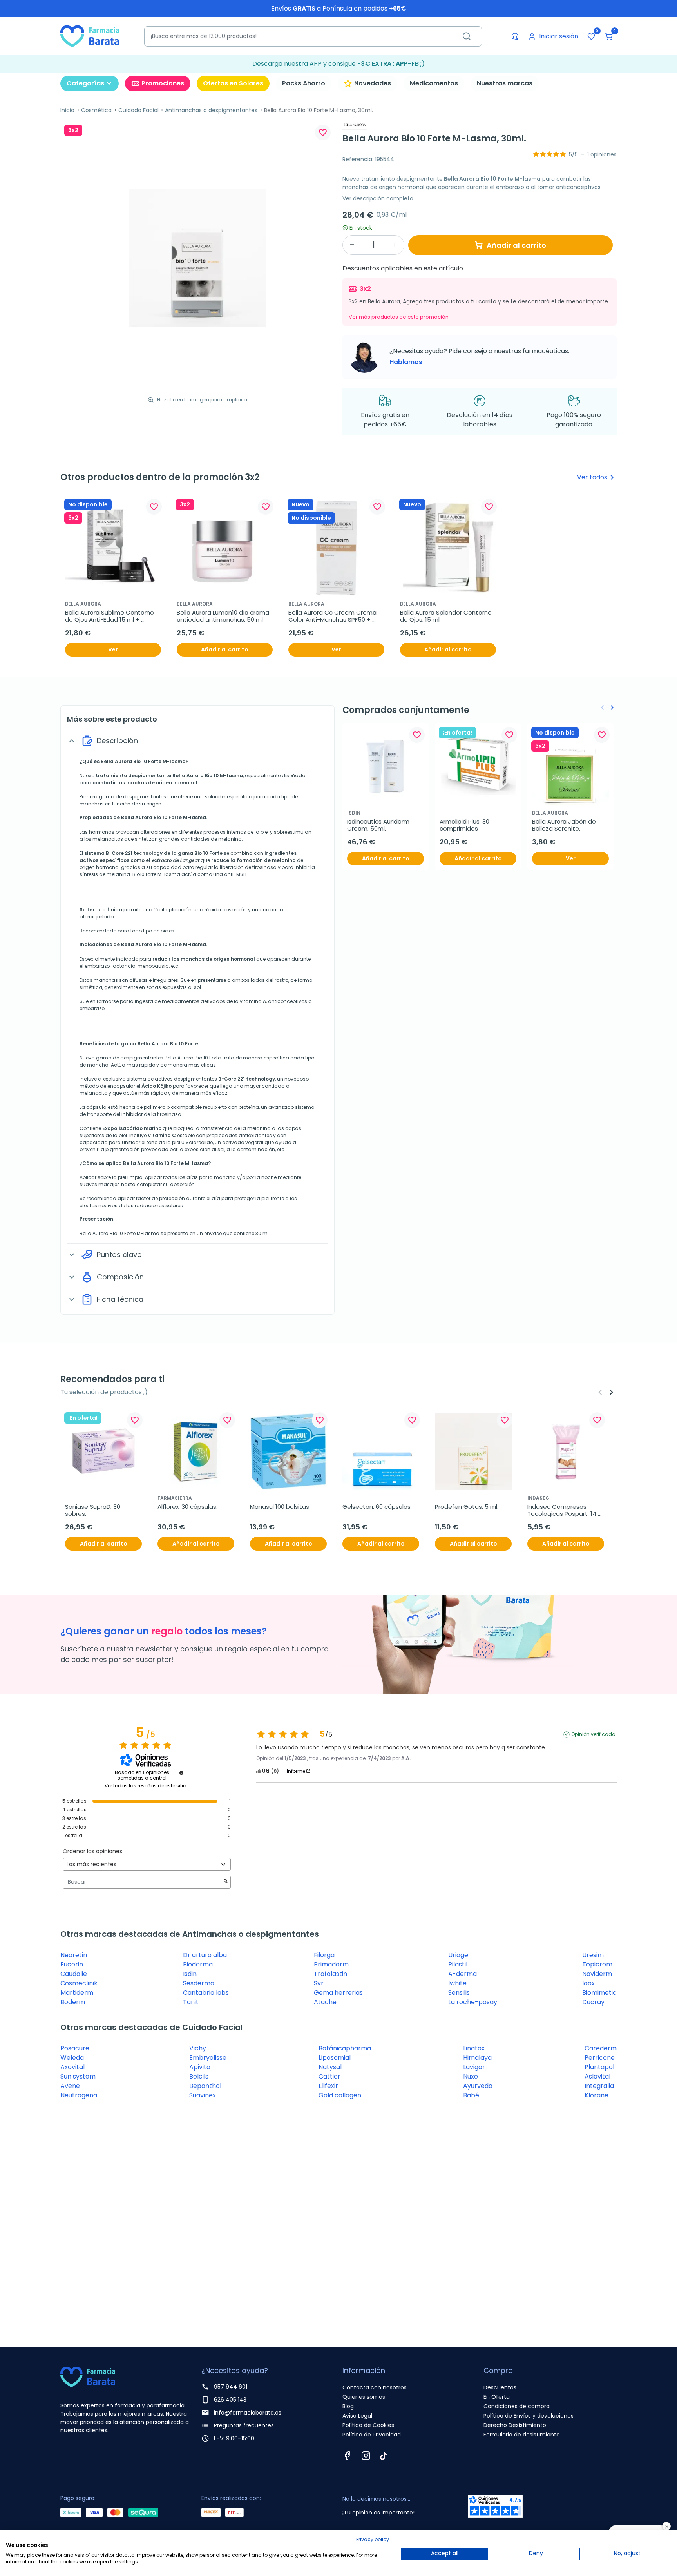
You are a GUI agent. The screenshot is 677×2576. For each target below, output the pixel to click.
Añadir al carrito (516, 245)
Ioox (588, 1983)
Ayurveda (478, 2086)
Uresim (593, 1955)
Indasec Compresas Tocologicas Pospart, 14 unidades (563, 1510)
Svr (319, 1983)
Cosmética (96, 110)
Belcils (199, 2076)
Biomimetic (599, 1993)
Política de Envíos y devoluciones (529, 2416)
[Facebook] (347, 2456)
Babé (471, 2095)
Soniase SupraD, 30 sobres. (93, 1510)
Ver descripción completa (378, 198)
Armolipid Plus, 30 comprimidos (465, 825)
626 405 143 (230, 2400)
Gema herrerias (338, 1993)
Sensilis (459, 1993)
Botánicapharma (345, 2048)
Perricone (600, 2058)
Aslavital (597, 2076)
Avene (70, 2086)
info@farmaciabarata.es (248, 2413)
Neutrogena (79, 2095)
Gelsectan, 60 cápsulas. (377, 1507)
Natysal (330, 2067)
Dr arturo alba (205, 1955)
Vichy (198, 2048)
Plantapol (599, 2067)
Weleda (72, 2058)
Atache (325, 2002)
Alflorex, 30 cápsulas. (187, 1507)
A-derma (462, 1974)
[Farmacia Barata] (90, 36)
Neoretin (74, 1955)
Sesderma (199, 1983)
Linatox (474, 2048)
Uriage (458, 1955)
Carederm (601, 2048)
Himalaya (477, 2058)
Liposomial (335, 2058)
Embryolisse (208, 2058)
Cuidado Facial (138, 110)
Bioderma (198, 1964)
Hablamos (406, 362)
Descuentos (500, 2387)
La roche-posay (473, 2002)
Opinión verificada (593, 1734)
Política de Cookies (368, 2425)
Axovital (72, 2067)
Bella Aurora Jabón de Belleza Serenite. (565, 825)
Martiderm (77, 1993)
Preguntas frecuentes (244, 2425)
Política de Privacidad (372, 2435)
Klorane (596, 2095)
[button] (609, 36)
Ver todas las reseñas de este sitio (145, 1786)
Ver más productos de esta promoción (399, 317)
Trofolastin (330, 1974)
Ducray (593, 2002)
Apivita (200, 2067)
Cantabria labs (206, 1993)
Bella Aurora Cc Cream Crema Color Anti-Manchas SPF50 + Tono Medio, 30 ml (333, 616)
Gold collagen (340, 2095)
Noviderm (597, 1974)
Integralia (599, 2086)
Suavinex (203, 2095)
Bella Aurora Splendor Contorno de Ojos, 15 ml (447, 616)
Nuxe (471, 2076)
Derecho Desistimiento (515, 2425)
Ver (113, 649)
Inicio (67, 110)
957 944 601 (231, 2387)
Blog (348, 2406)
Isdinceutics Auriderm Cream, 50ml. (379, 825)
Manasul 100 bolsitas (280, 1507)
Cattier (329, 2076)
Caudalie (74, 1974)
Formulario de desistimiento (522, 2435)
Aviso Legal (357, 2416)
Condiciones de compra (517, 2406)
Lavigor (474, 2067)
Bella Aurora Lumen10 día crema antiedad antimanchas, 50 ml (224, 616)
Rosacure (75, 2048)
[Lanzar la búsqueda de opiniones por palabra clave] (226, 1882)
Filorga (324, 1955)
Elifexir (328, 2086)
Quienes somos (364, 2397)
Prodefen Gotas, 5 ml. (467, 1507)
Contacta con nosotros (375, 2387)
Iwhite (457, 1983)
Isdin (190, 1974)
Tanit (191, 2002)
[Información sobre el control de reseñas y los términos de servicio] (181, 1773)
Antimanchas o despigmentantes (211, 110)
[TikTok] (384, 2456)
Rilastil (458, 1964)
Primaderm (331, 1964)
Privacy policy (373, 2539)
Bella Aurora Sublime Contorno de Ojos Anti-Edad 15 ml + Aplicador (110, 616)
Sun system (78, 2076)
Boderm (73, 2002)
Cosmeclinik (79, 1983)
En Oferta (497, 2397)
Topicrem (597, 1964)
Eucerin (72, 1964)
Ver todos (597, 477)
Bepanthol (205, 2086)
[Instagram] (366, 2456)
